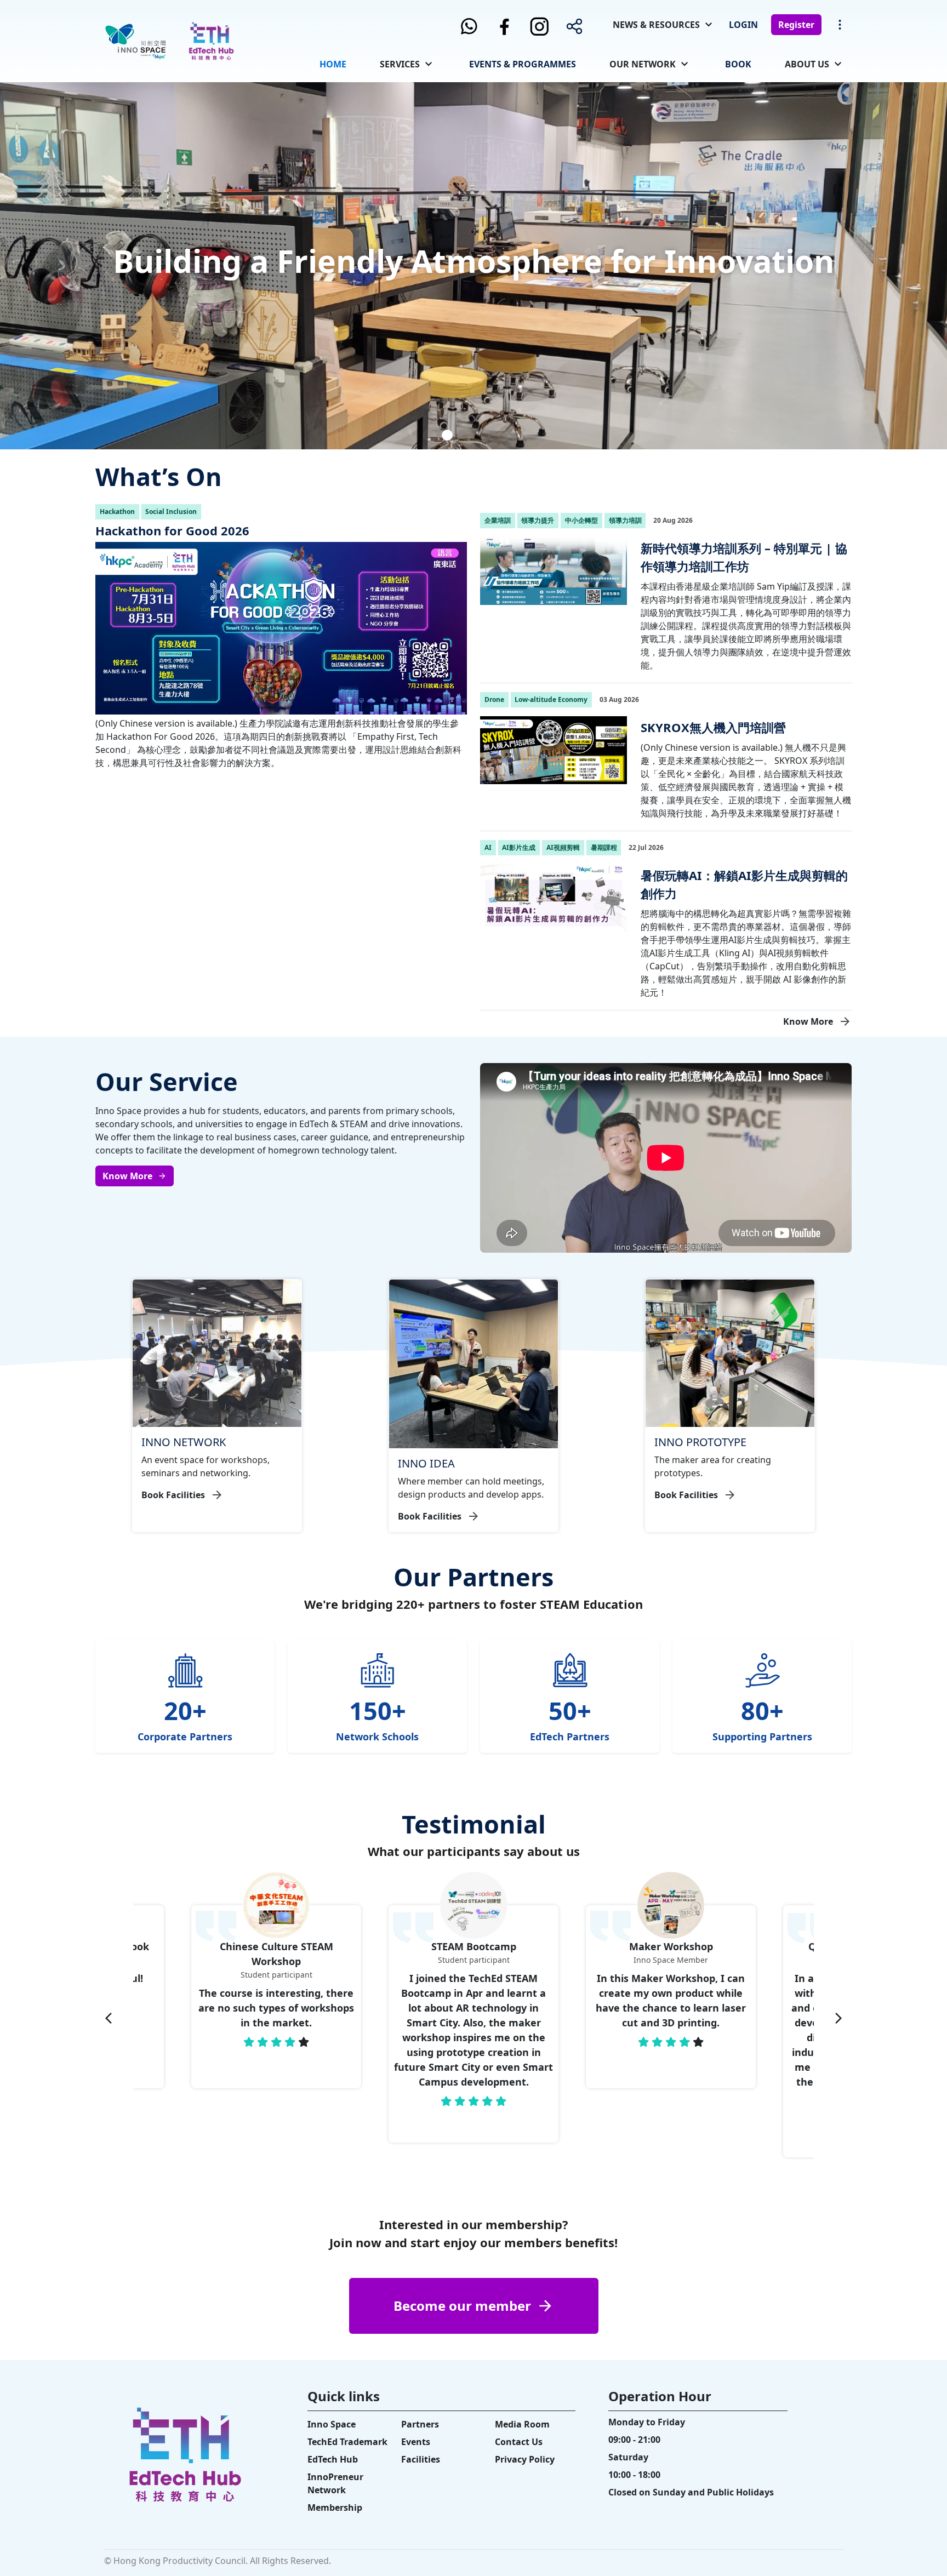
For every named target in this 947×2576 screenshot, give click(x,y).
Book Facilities (173, 1495)
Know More (808, 1021)
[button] (429, 435)
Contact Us (519, 2442)
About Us (807, 64)
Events (416, 2442)
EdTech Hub (333, 2459)
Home (333, 64)
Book (738, 64)
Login (743, 25)
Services (400, 64)
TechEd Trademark (347, 2442)
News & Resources (656, 25)
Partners (420, 2424)
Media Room (522, 2424)
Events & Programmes (523, 64)
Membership (335, 2508)
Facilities (421, 2459)
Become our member (462, 2306)
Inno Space (332, 2424)
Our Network (643, 64)
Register (796, 25)
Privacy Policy (525, 2459)
